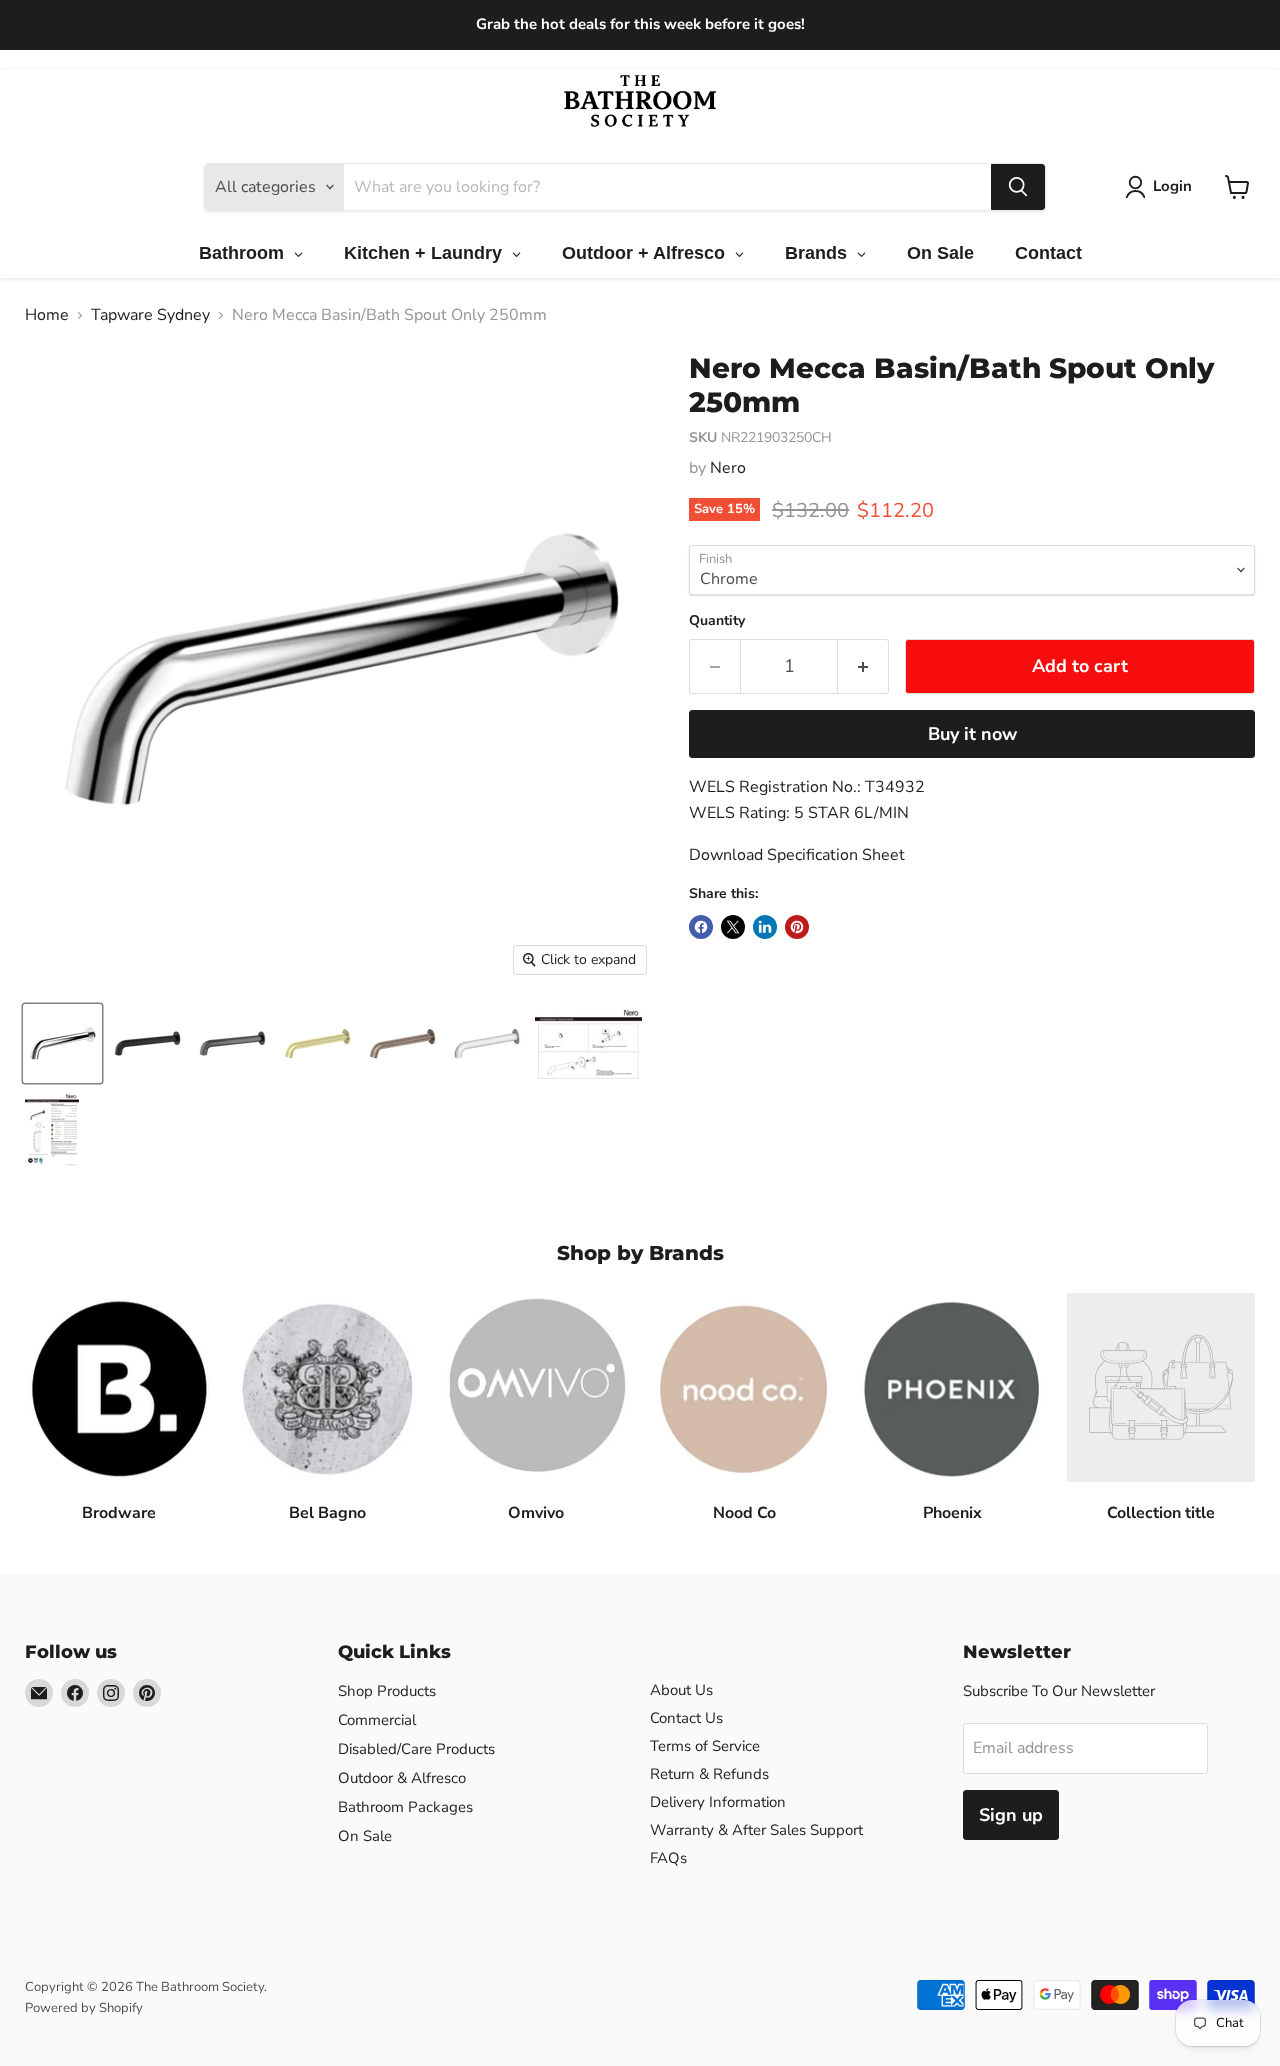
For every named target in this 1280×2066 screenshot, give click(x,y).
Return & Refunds (709, 1774)
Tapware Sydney (150, 315)
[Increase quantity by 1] (863, 666)
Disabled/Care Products (416, 1749)
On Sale (365, 1836)
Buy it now (972, 734)
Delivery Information (718, 1802)
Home (47, 315)
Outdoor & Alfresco (402, 1778)
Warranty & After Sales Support (756, 1830)
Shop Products (387, 1691)
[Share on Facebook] (701, 927)
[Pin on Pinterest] (797, 927)
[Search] (1018, 187)
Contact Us (686, 1718)
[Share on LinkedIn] (765, 927)
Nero (728, 468)
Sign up (1011, 1815)
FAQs (668, 1858)
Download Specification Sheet (797, 855)
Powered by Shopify (84, 2008)
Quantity (717, 621)
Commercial (377, 1720)
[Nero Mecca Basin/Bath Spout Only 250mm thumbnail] (62, 1043)
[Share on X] (733, 927)
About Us (681, 1690)
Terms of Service (705, 1746)
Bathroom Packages (405, 1807)
